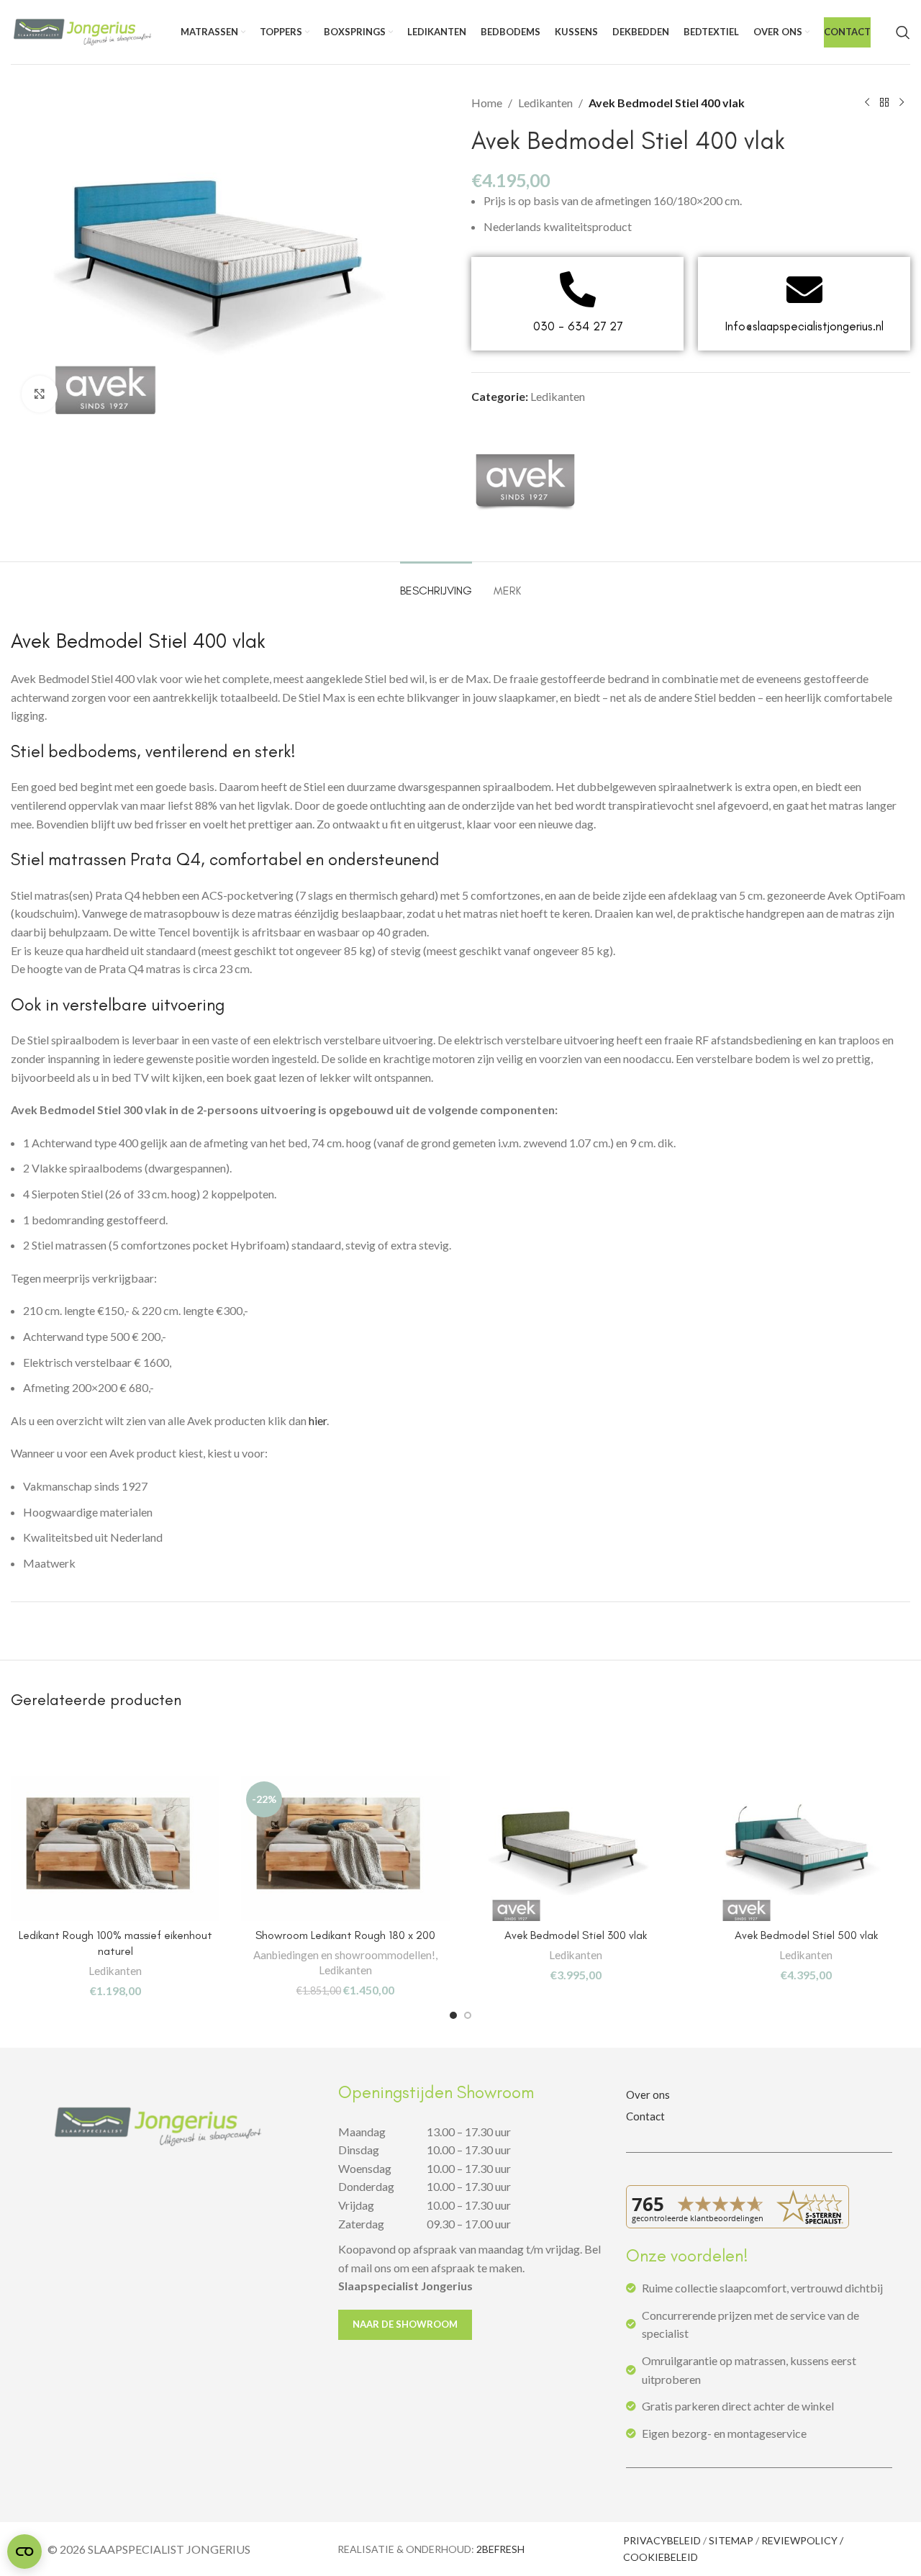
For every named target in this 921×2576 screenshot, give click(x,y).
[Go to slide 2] (468, 2015)
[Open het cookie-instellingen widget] (24, 2552)
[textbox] (460, 1524)
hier (318, 1420)
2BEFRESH (500, 2549)
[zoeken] (903, 32)
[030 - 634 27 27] (578, 289)
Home (487, 103)
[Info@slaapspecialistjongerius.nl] (804, 289)
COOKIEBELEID (661, 2557)
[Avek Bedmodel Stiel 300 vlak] (576, 1849)
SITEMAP (731, 2540)
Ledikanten (545, 103)
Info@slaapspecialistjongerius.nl (804, 326)
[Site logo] (83, 31)
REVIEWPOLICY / (802, 2540)
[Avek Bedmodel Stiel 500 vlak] (806, 1849)
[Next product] (902, 103)
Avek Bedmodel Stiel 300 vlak (576, 1935)
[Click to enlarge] (40, 394)
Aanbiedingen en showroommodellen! (344, 1955)
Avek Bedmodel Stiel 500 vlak (806, 1935)
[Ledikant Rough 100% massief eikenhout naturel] (115, 1849)
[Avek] (525, 479)
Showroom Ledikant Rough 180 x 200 (345, 1935)
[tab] (436, 583)
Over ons (648, 2094)
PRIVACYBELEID (662, 2540)
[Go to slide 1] (453, 2015)
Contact (645, 2116)
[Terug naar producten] (884, 103)
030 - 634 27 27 (578, 326)
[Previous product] (867, 103)
